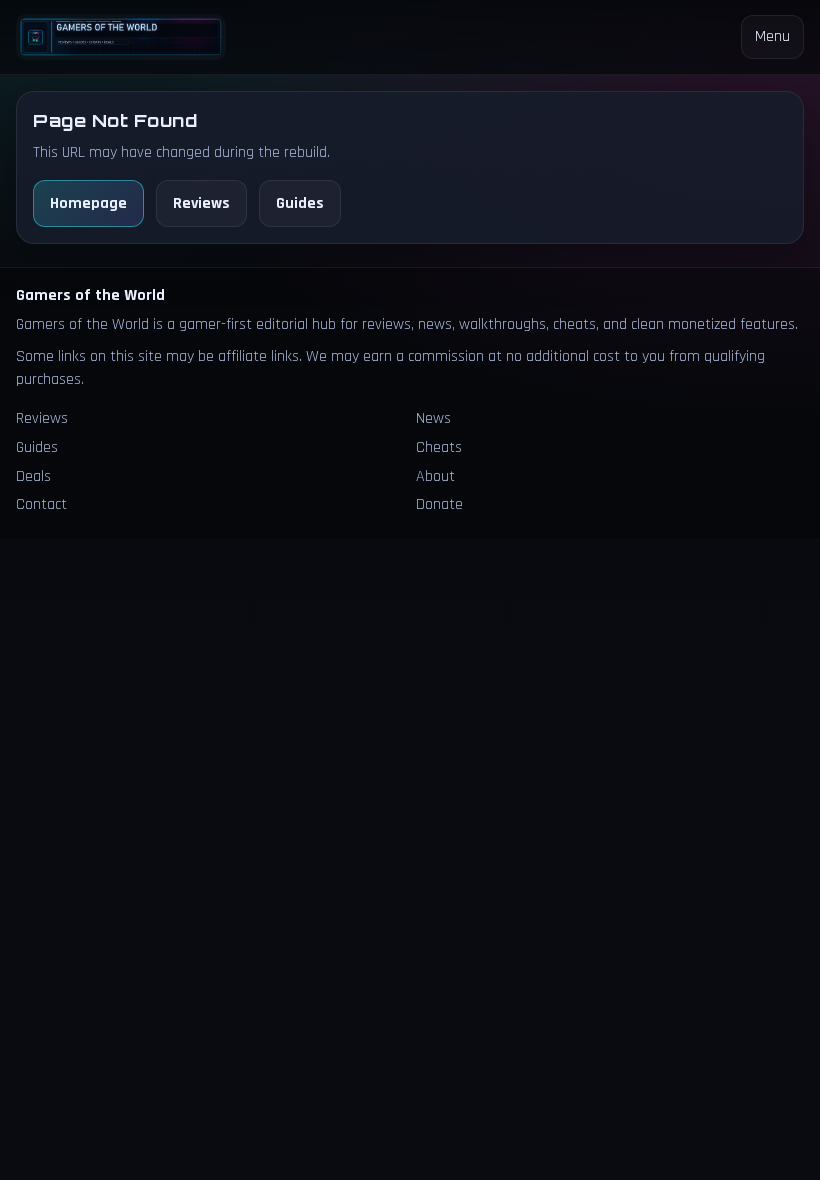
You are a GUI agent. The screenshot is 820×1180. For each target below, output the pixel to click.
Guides (300, 203)
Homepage (88, 203)
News (433, 418)
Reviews (201, 203)
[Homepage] (121, 36)
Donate (439, 504)
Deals (33, 476)
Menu (772, 36)
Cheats (439, 447)
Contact (41, 504)
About (435, 476)
